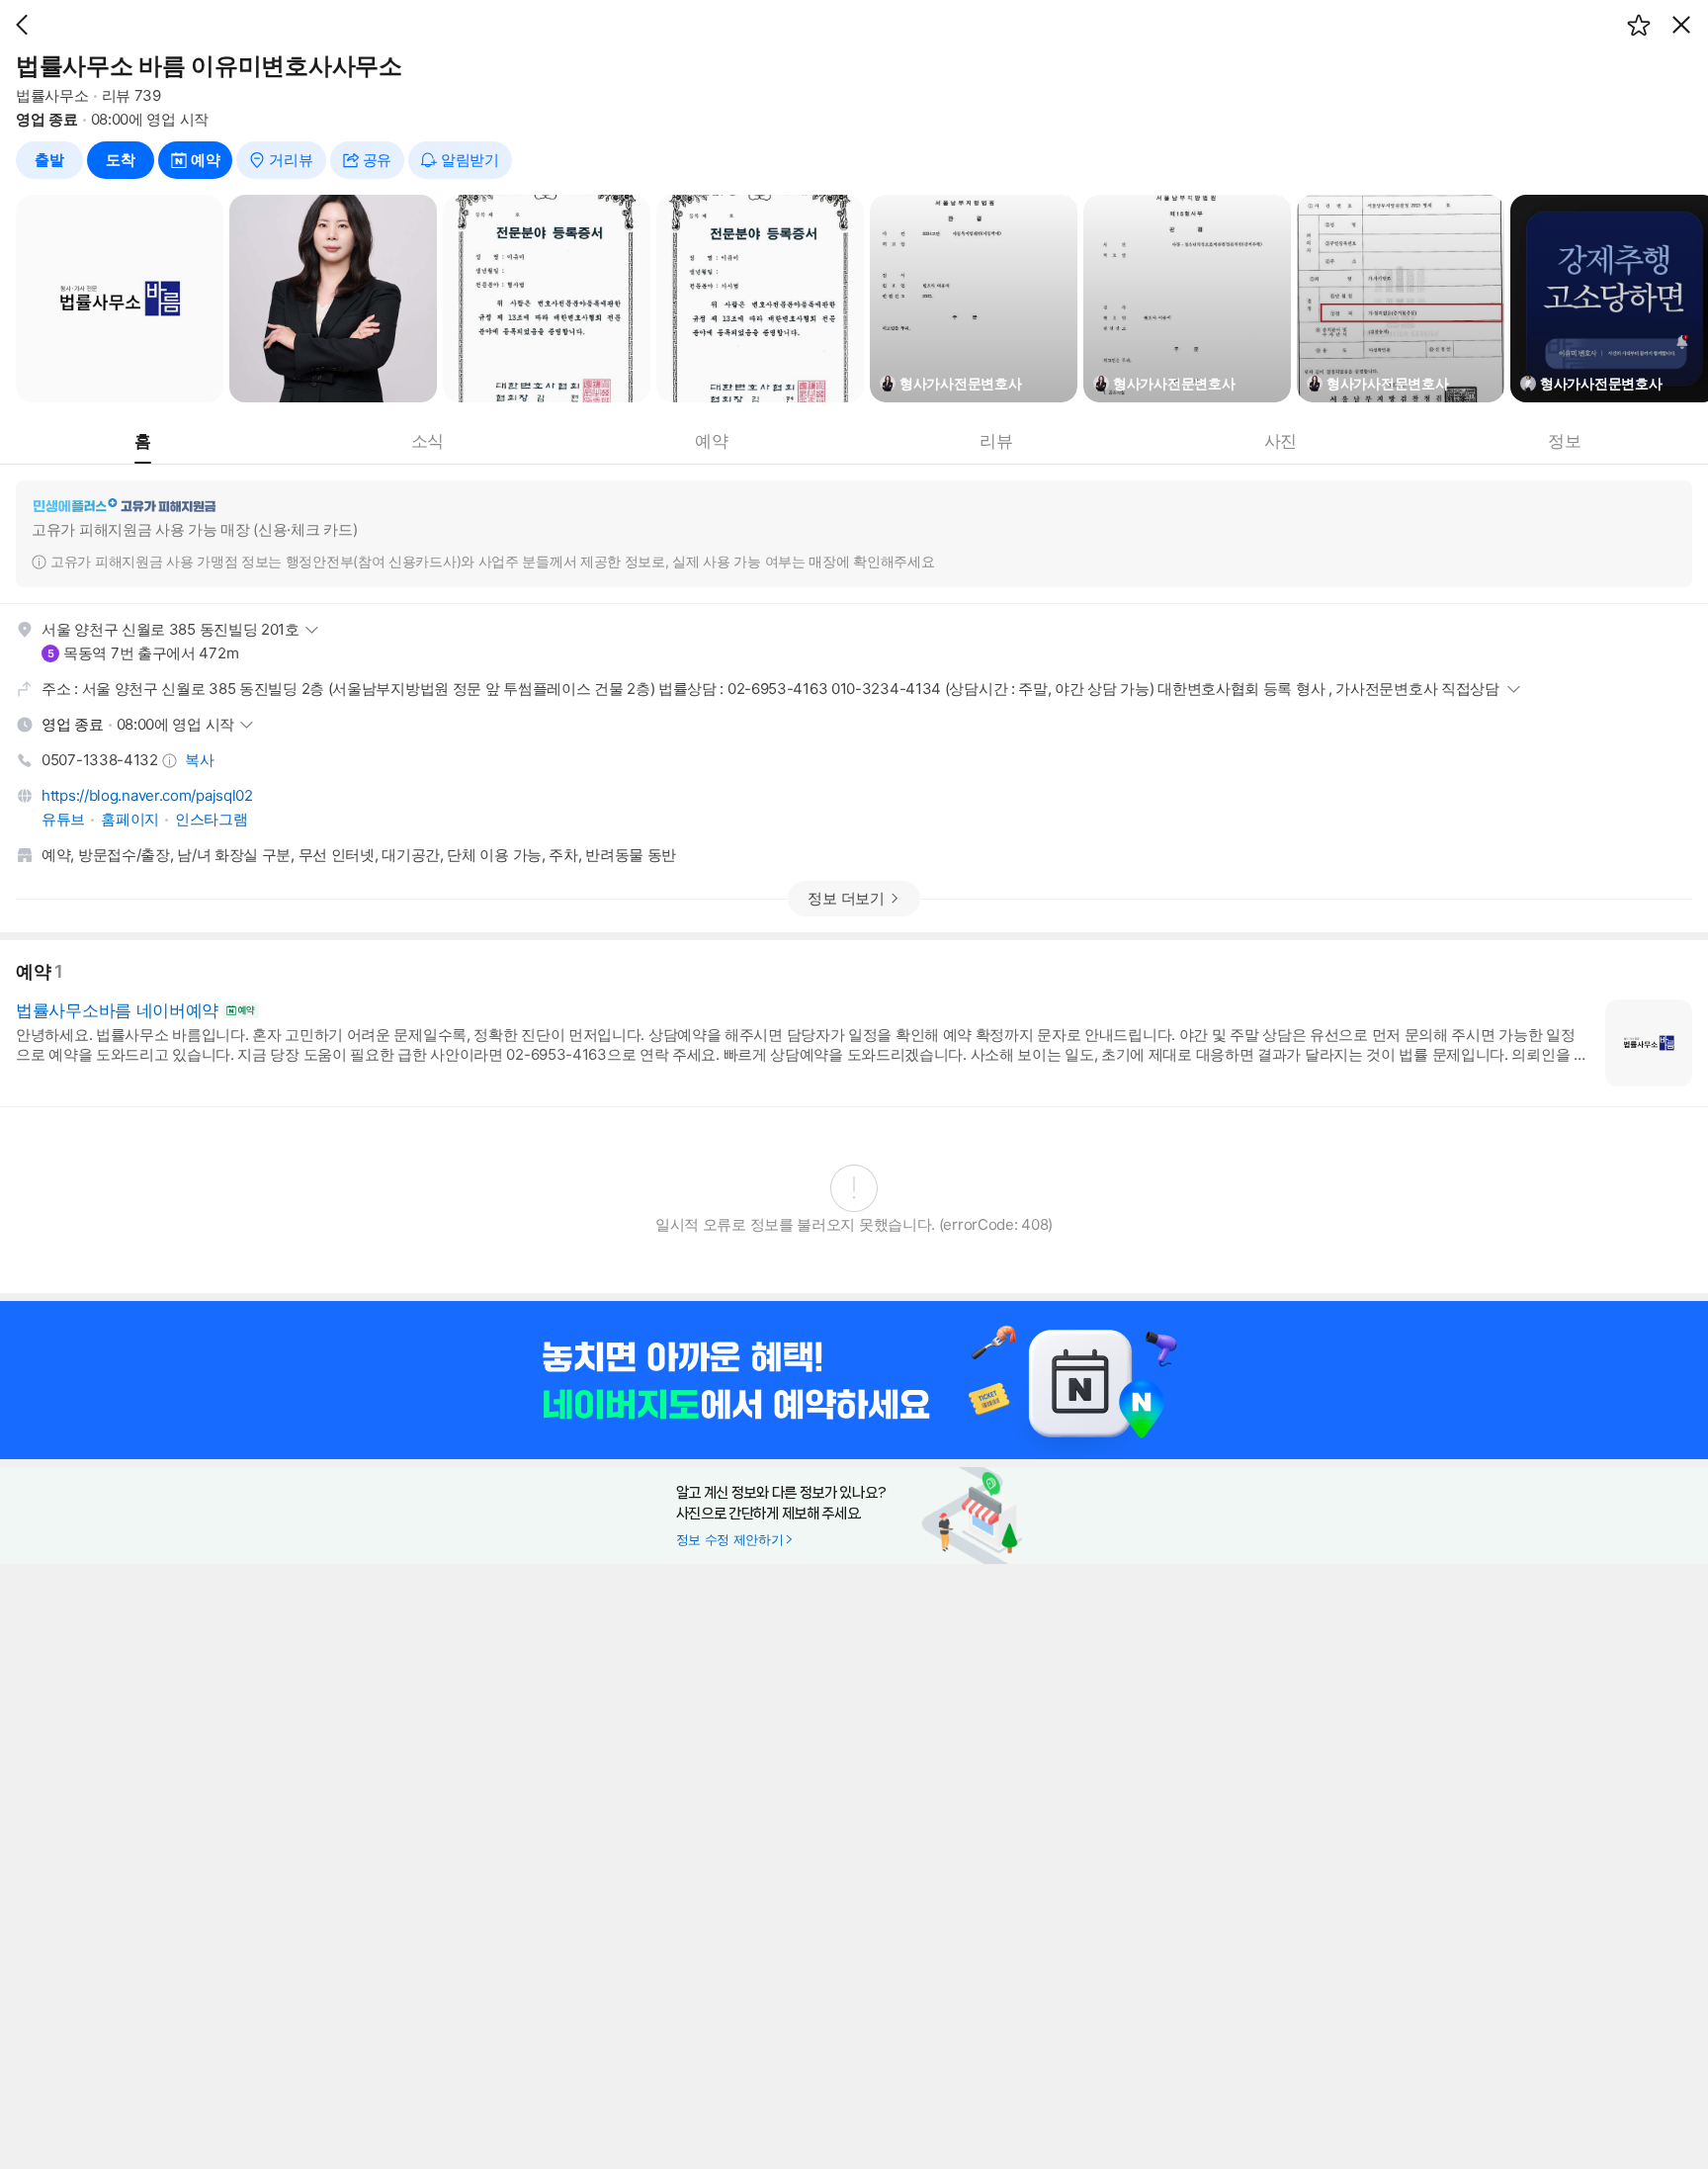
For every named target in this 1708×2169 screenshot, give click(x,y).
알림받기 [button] (470, 160)
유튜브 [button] (63, 819)
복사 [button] (199, 760)
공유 (377, 160)
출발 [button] (49, 160)
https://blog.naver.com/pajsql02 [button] (147, 795)
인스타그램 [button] (212, 819)
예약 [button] (205, 160)
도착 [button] (120, 160)
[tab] (143, 441)
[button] (22, 25)
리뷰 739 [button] (131, 95)
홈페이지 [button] (130, 819)
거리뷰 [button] (291, 160)
